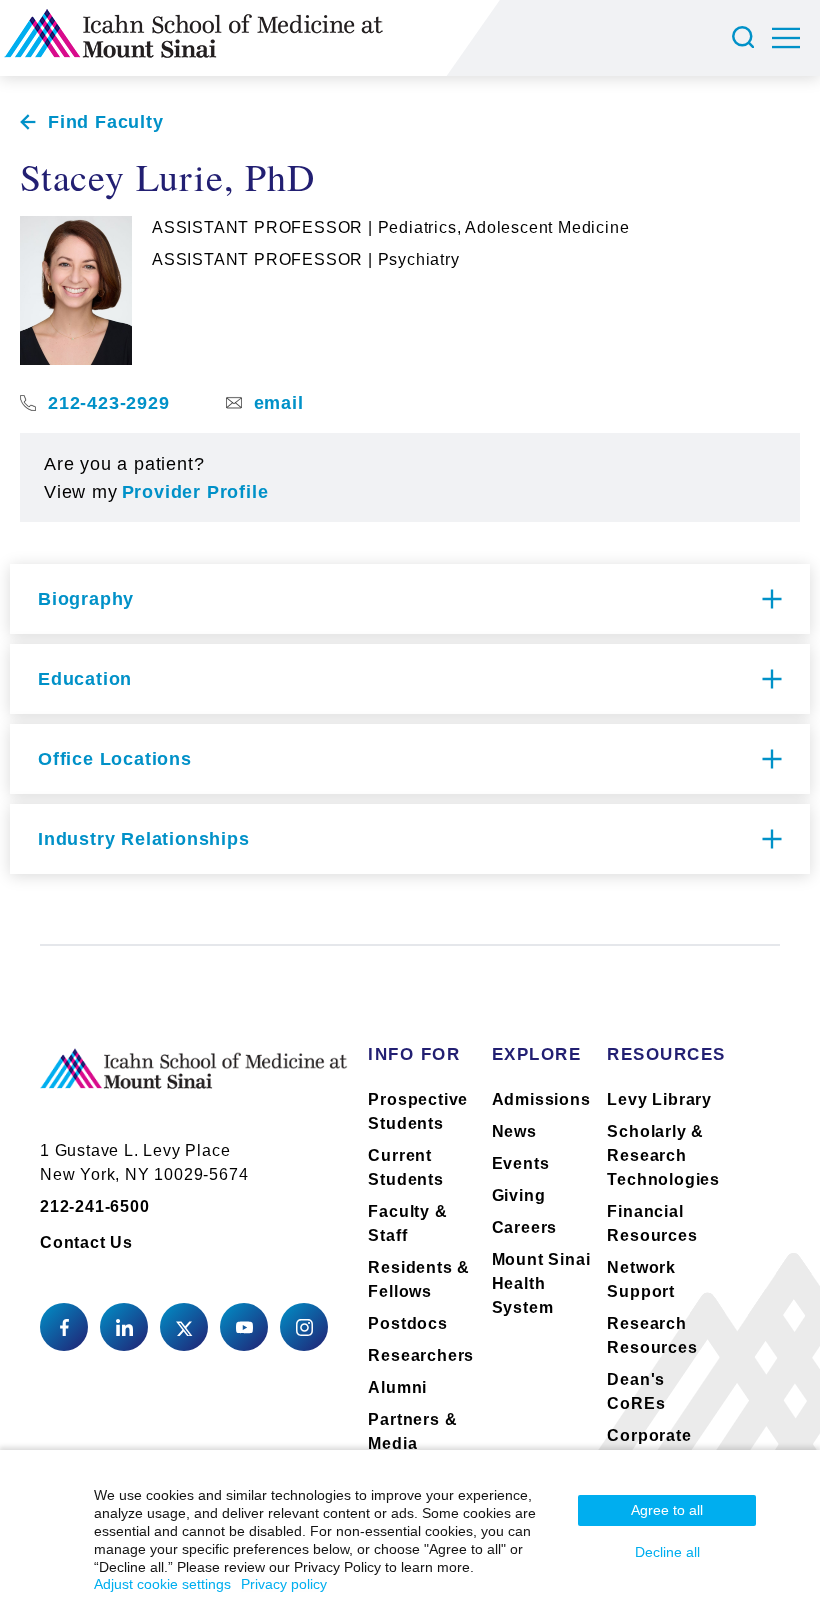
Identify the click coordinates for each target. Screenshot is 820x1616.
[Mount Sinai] (194, 1084)
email (279, 403)
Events (521, 1163)
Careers (525, 1227)
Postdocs (407, 1323)
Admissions (541, 1099)
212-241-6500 (95, 1206)
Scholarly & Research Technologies (663, 1155)
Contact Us (86, 1242)
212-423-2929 (109, 403)
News (514, 1131)
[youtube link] (244, 1327)
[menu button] (796, 38)
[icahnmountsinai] (124, 1327)
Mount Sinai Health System (541, 1283)
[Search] (746, 38)
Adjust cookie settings (162, 1584)
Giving (519, 1195)
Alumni (397, 1387)
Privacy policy (284, 1584)
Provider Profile (195, 492)
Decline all (667, 1552)
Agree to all (667, 1510)
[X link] (184, 1327)
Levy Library (659, 1099)
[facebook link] (64, 1327)
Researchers (421, 1355)
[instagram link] (304, 1327)
